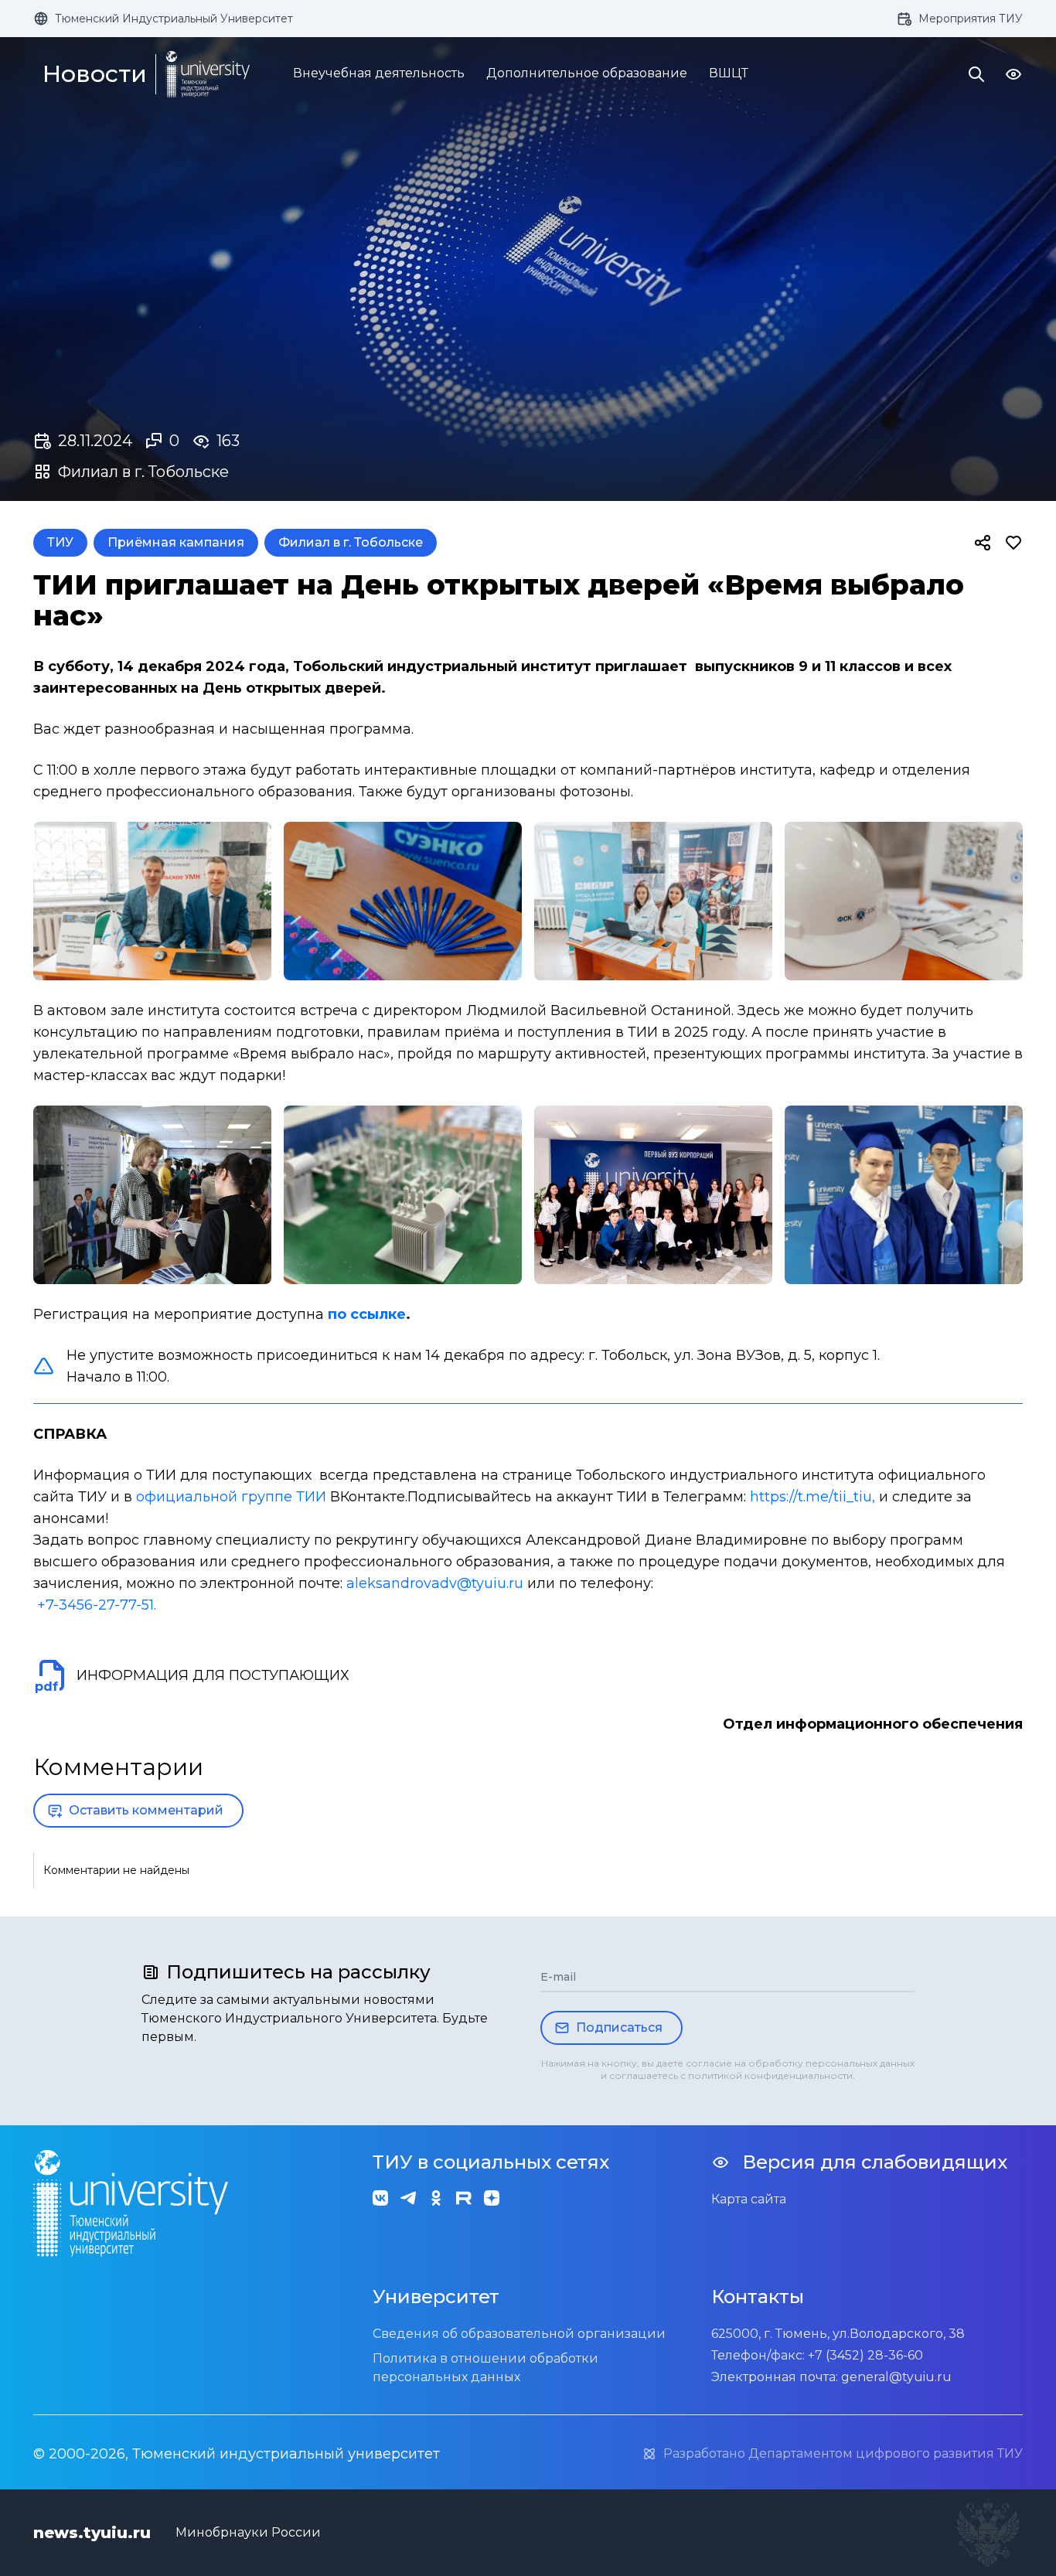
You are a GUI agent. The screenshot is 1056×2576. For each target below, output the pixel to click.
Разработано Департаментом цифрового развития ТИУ (843, 2453)
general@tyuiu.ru (896, 2377)
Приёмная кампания (176, 542)
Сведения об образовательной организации (519, 2334)
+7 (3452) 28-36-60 (865, 2355)
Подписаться (619, 2027)
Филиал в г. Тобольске (351, 542)
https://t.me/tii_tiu (811, 1497)
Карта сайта (749, 2199)
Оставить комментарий (146, 1810)
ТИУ (60, 542)
